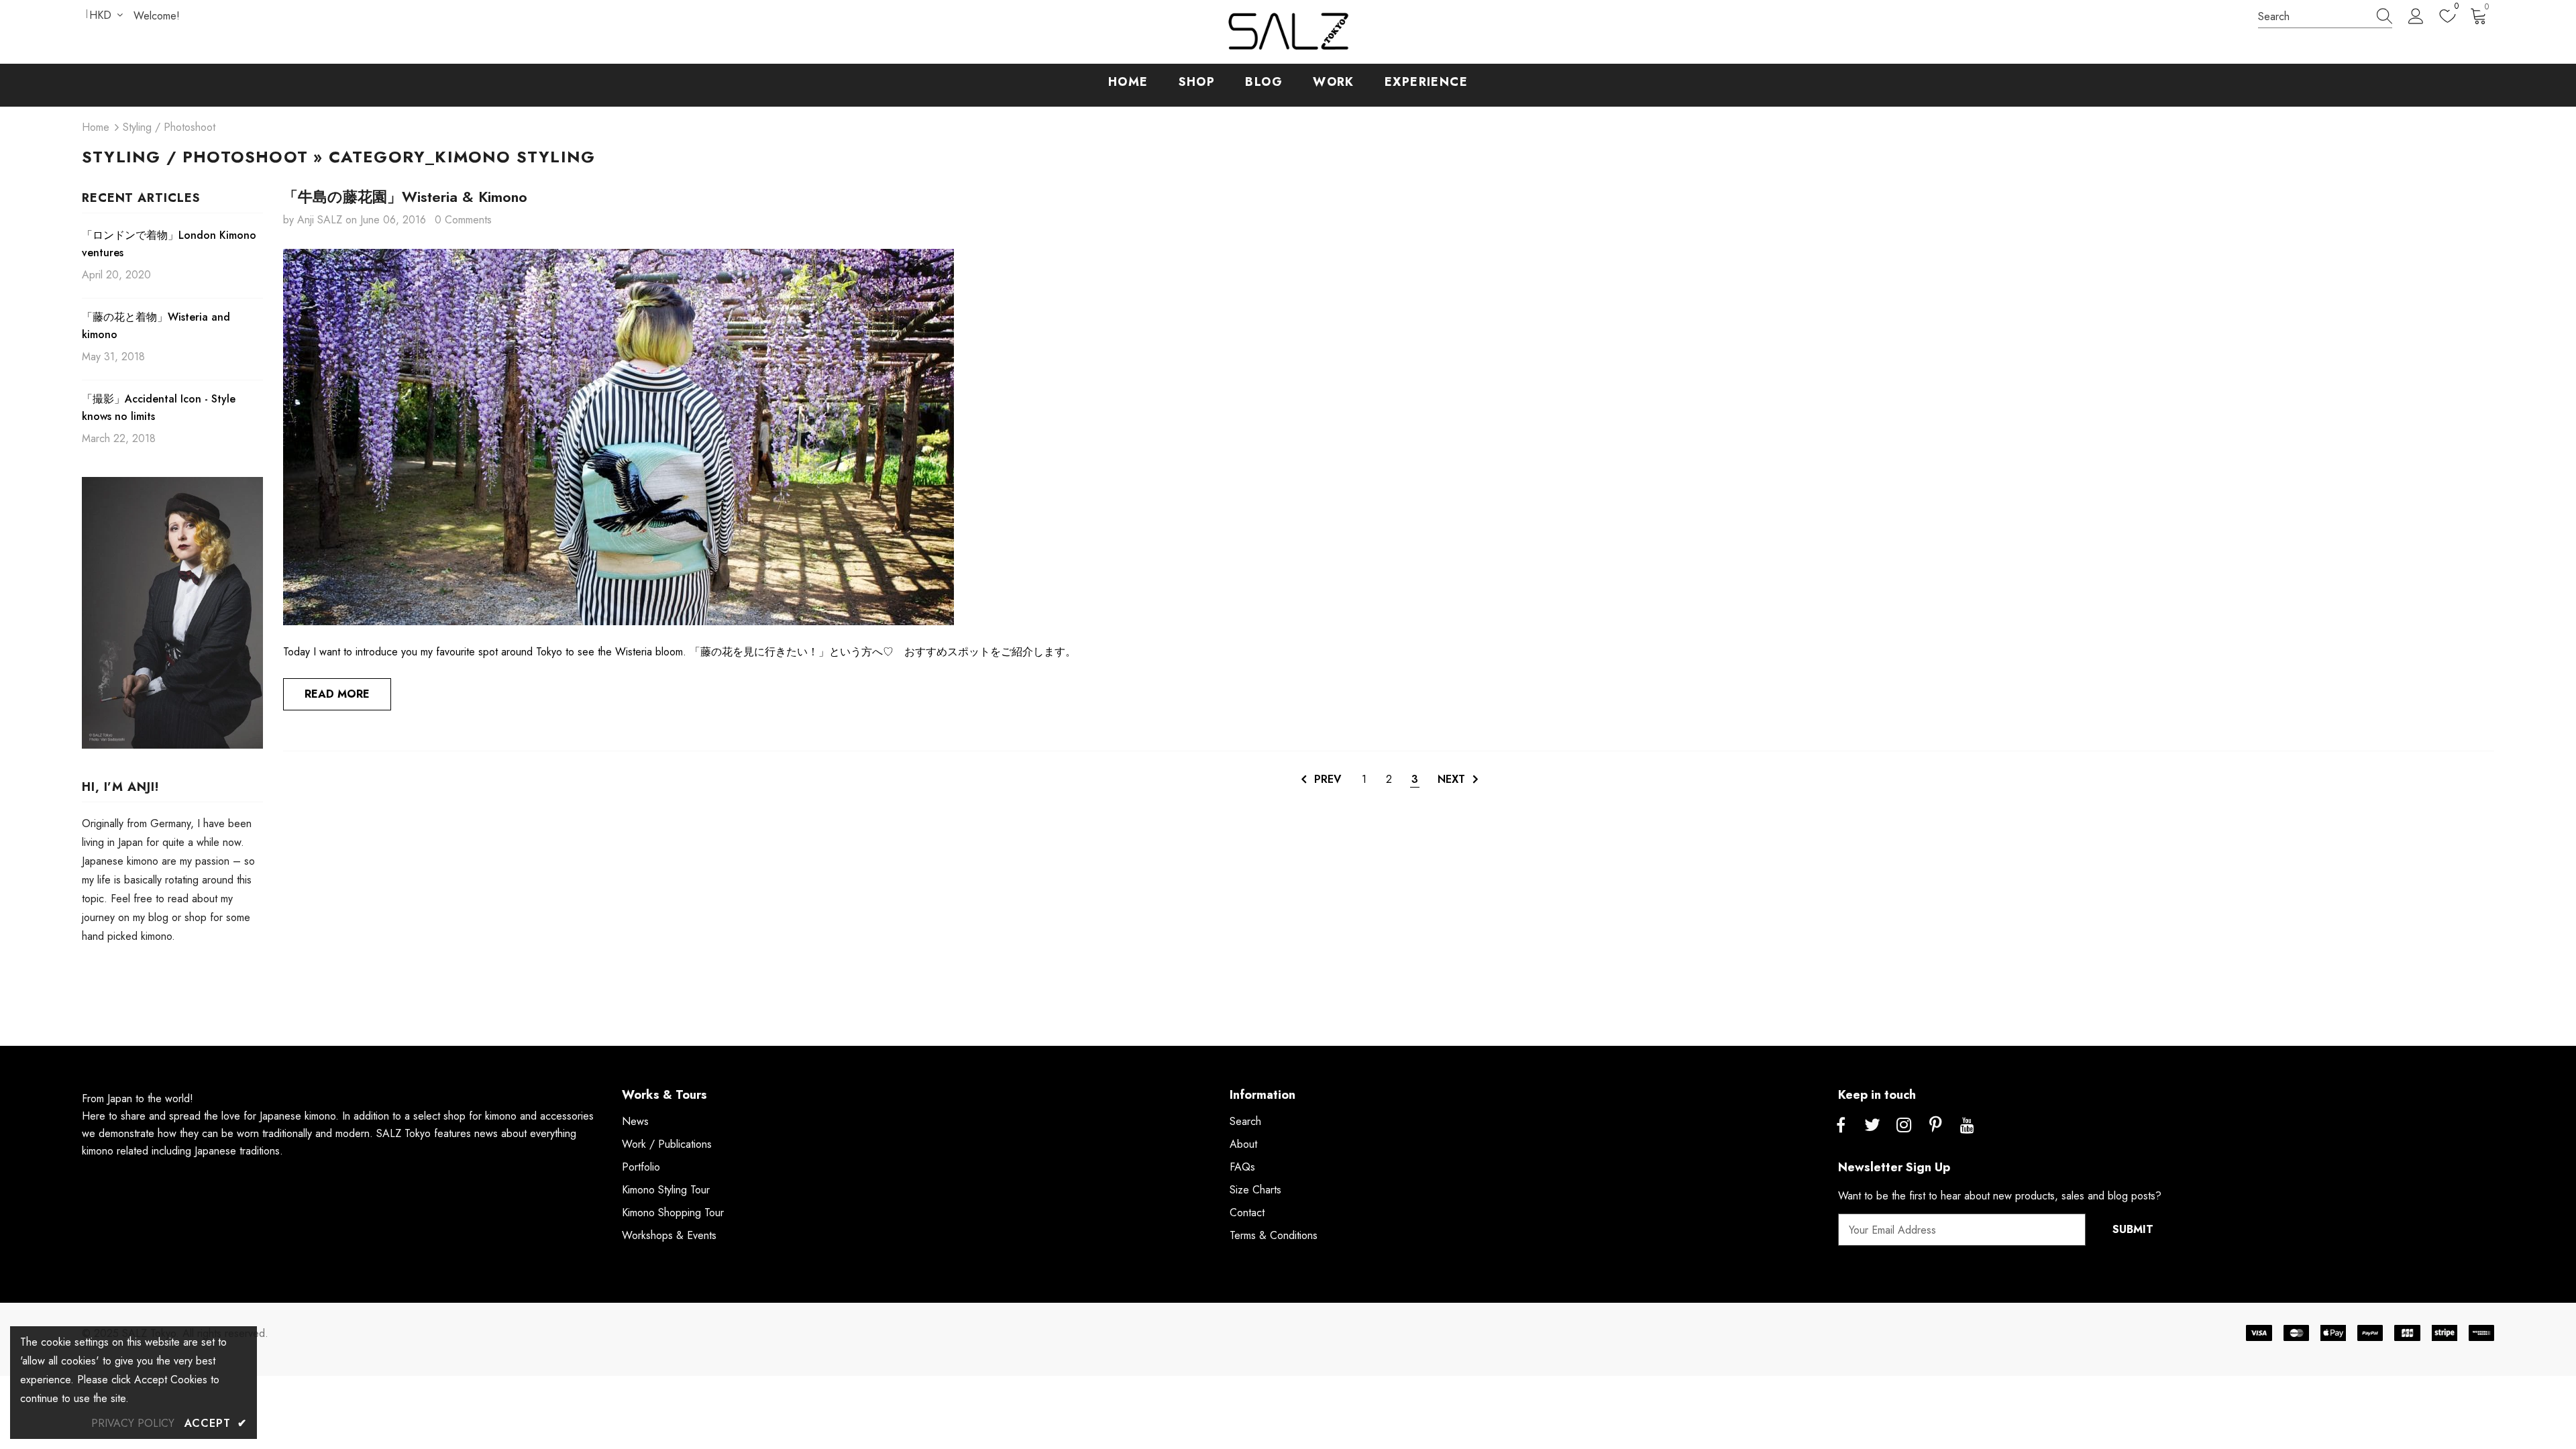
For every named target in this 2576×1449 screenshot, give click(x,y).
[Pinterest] (1935, 1126)
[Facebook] (1841, 1126)
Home (96, 127)
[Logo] (1288, 32)
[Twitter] (1872, 1126)
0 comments (463, 220)
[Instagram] (1904, 1126)
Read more (337, 694)
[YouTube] (1967, 1126)
